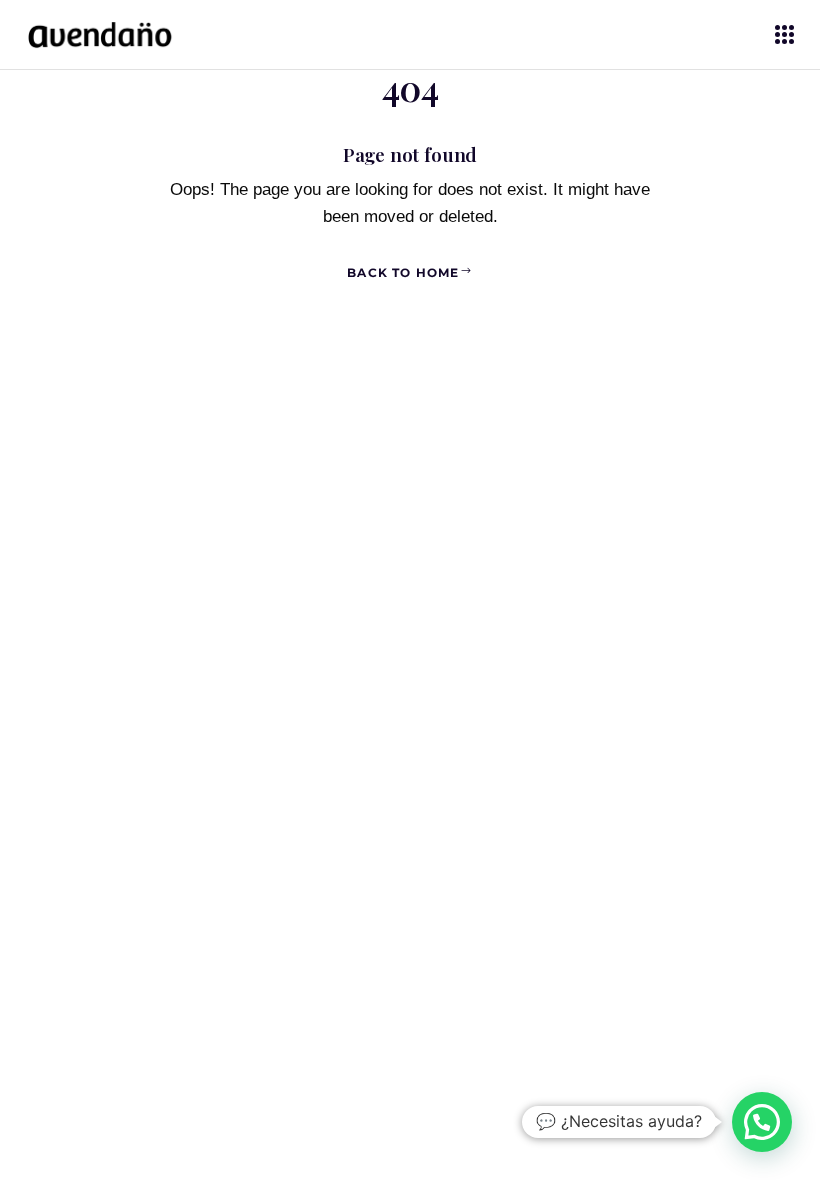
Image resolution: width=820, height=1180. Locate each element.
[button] (762, 1122)
